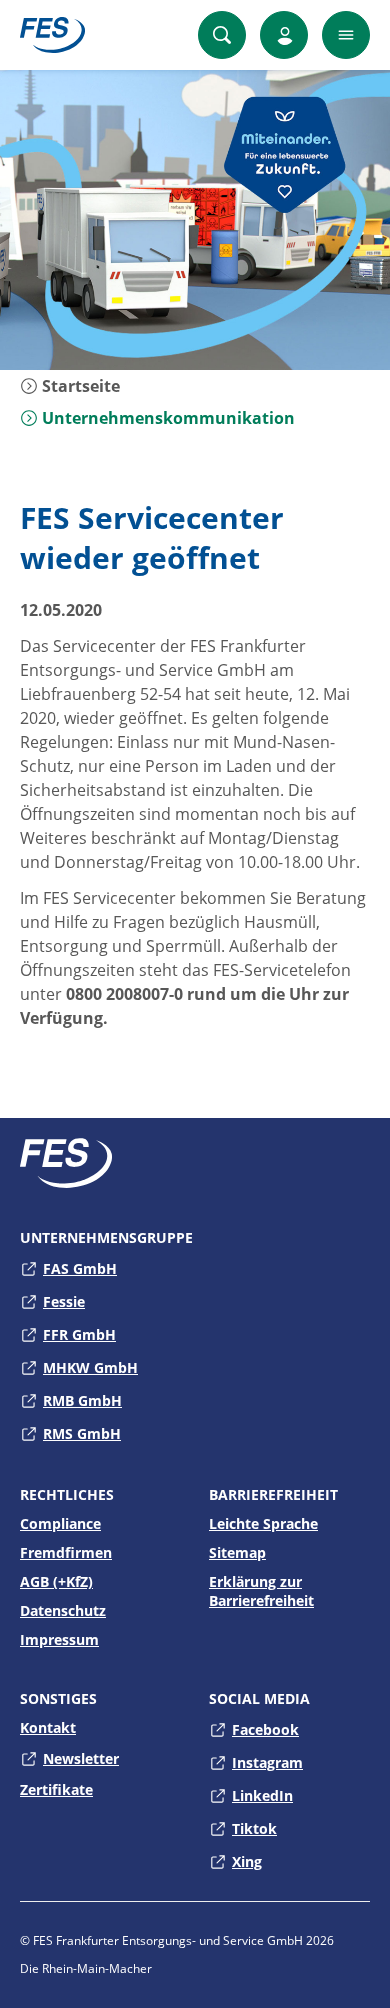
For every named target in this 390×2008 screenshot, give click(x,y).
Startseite (79, 386)
